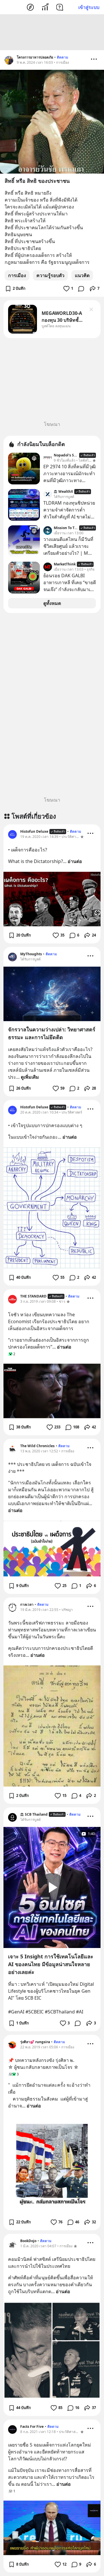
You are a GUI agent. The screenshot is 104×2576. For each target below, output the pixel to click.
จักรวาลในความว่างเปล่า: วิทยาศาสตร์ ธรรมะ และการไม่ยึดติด (52, 1033)
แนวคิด (82, 275)
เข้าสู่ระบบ (89, 7)
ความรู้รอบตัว (50, 275)
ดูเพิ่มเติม (30, 1077)
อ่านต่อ (75, 861)
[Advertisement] (52, 32)
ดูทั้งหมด (52, 603)
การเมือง (17, 275)
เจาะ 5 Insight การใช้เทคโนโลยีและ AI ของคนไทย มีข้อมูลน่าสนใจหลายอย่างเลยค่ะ (51, 1964)
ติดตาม (63, 57)
